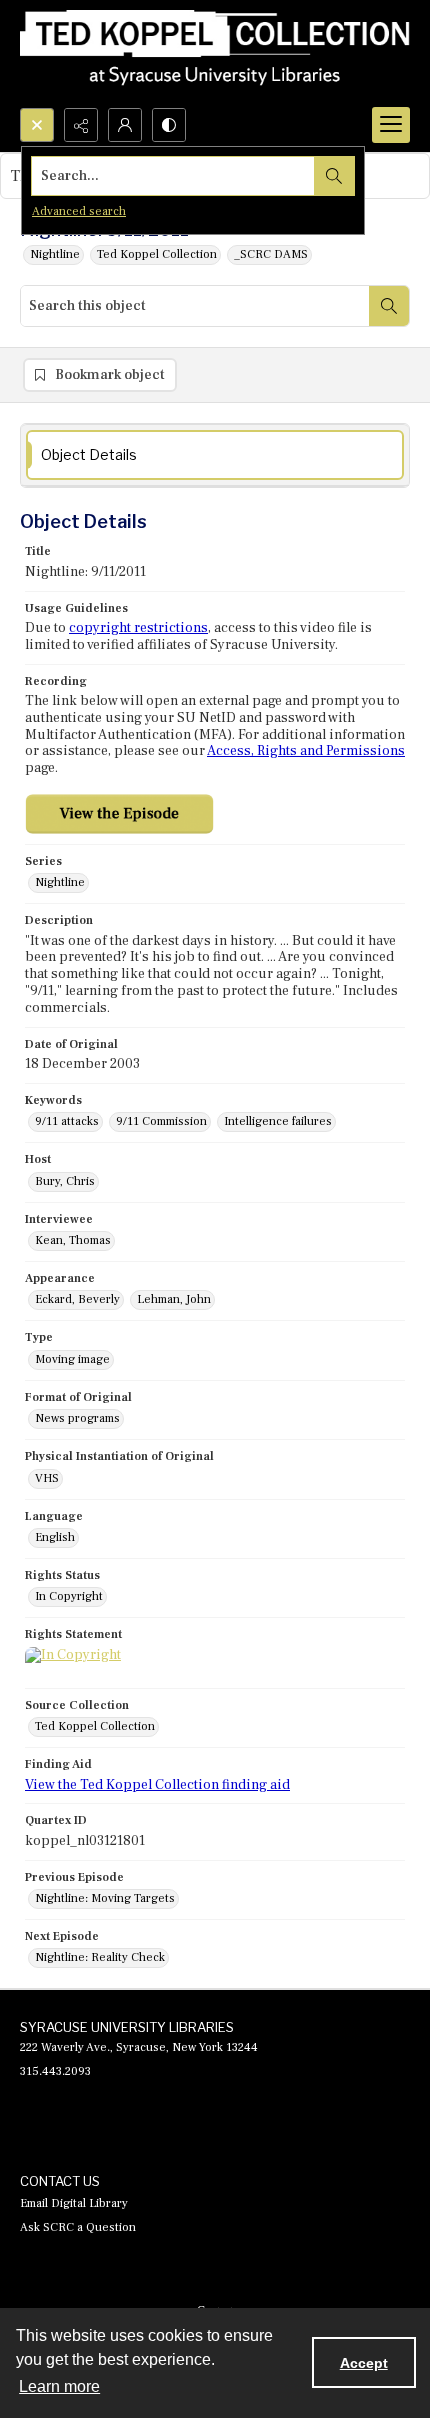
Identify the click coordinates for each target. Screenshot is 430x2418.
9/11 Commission (161, 1121)
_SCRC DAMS (271, 254)
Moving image (72, 1359)
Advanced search (79, 211)
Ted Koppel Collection (157, 254)
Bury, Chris (65, 1181)
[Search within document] (389, 306)
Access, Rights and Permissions (306, 751)
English (55, 1537)
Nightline (55, 254)
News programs (77, 1418)
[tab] (215, 455)
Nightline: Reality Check (100, 1957)
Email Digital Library (74, 2203)
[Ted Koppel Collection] (215, 54)
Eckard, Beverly (77, 1299)
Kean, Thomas (73, 1240)
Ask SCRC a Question (78, 2227)
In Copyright (69, 1596)
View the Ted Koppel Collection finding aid (157, 1785)
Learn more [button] (59, 2386)
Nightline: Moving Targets (105, 1898)
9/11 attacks (67, 1121)
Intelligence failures (278, 1121)
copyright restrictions (138, 628)
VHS (47, 1478)
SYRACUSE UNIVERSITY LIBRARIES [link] (127, 2027)
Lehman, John (174, 1299)
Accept (364, 2363)
